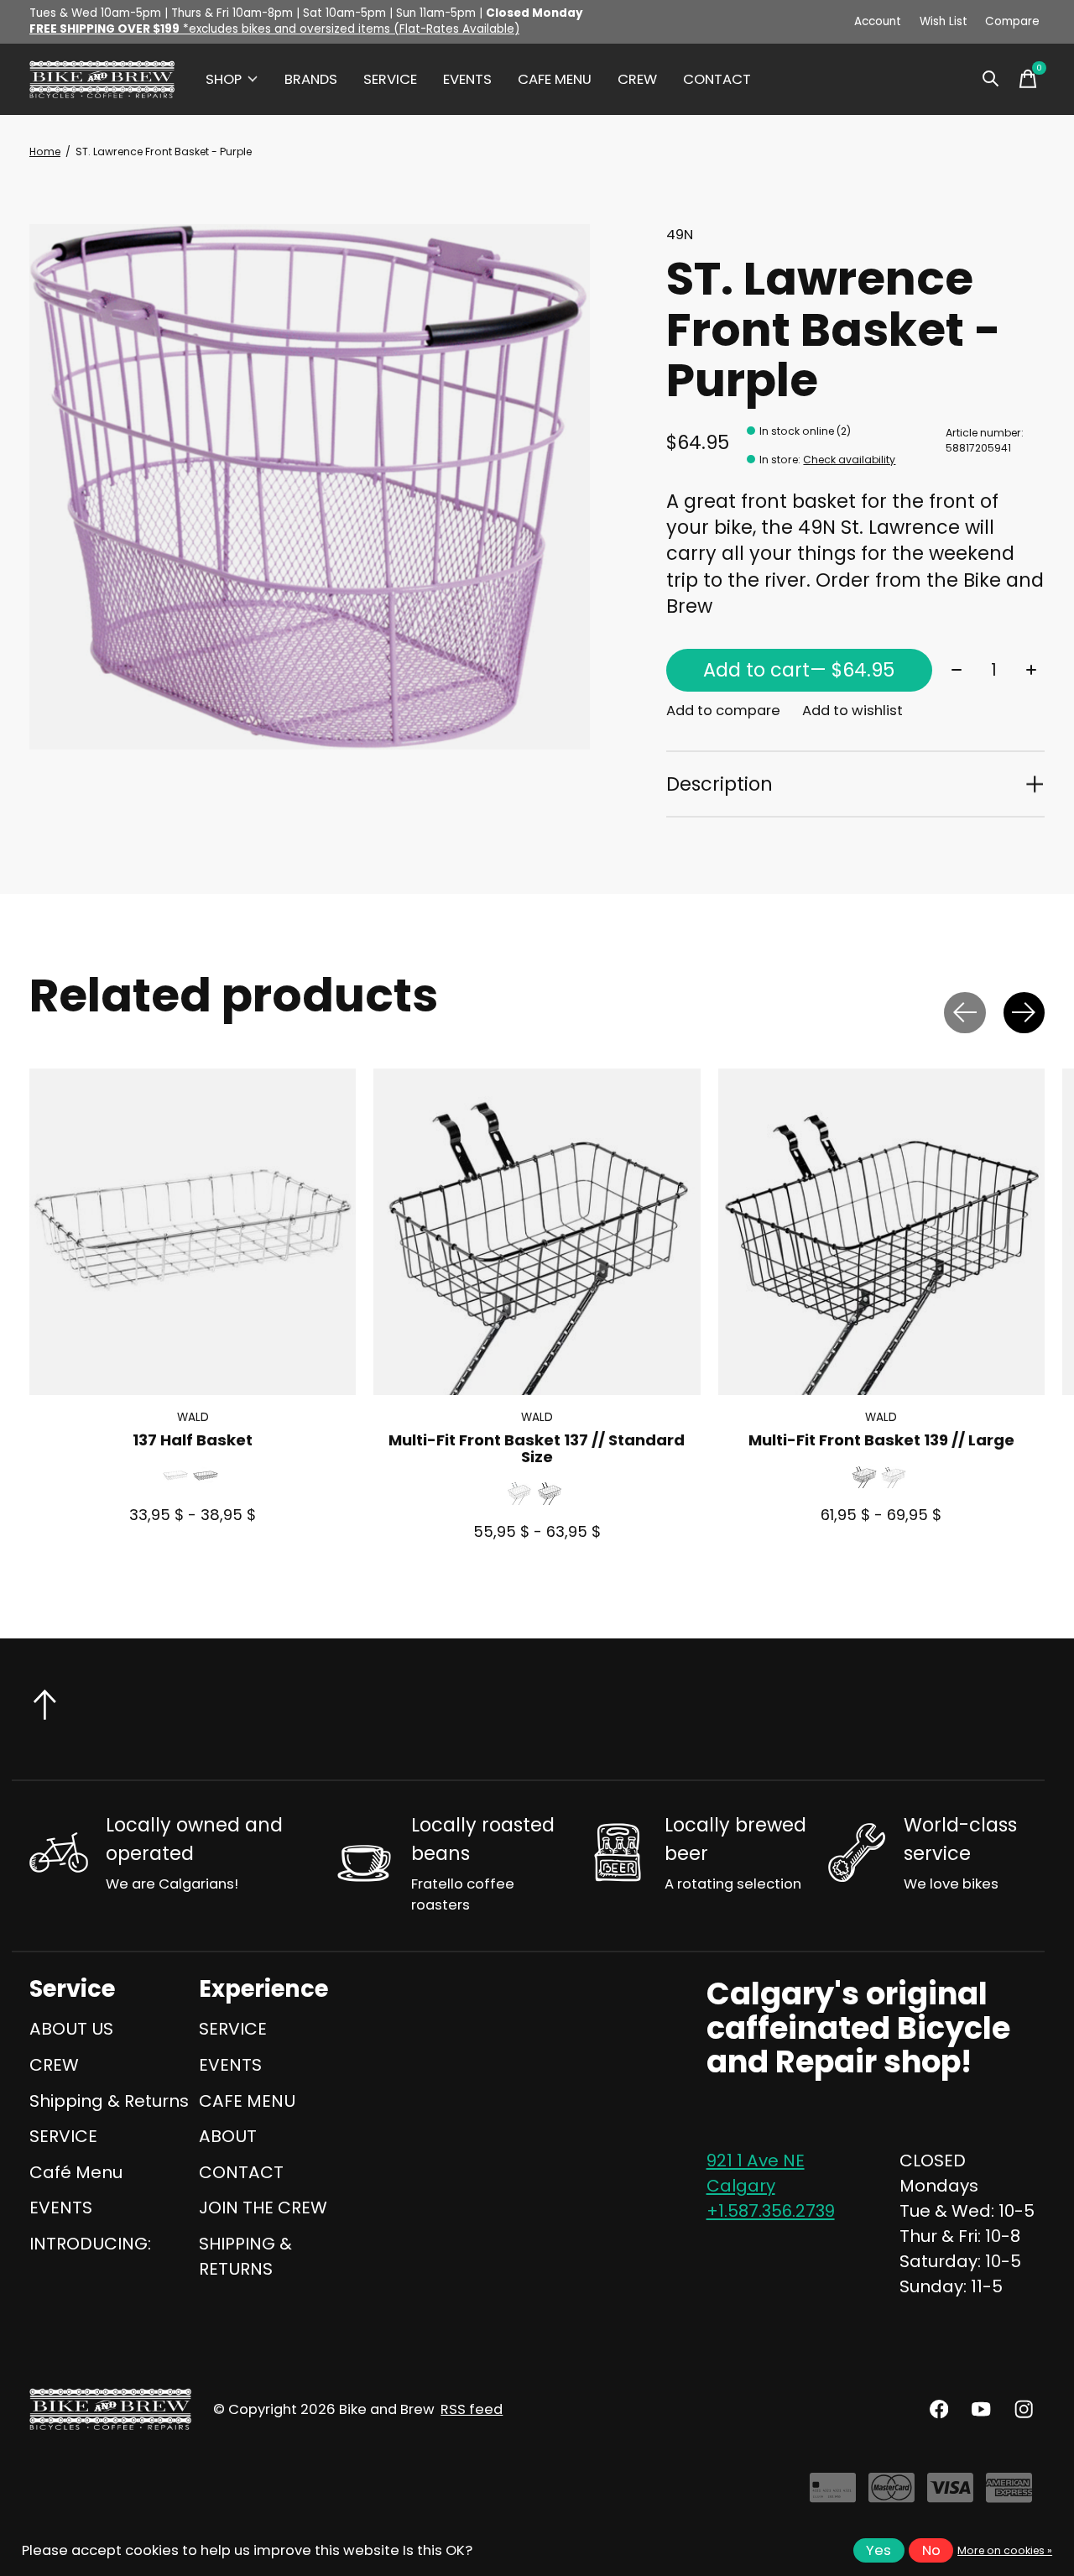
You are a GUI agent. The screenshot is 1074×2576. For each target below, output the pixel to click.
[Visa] (950, 2494)
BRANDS (311, 79)
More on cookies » (1005, 2550)
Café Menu (76, 2172)
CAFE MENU (555, 79)
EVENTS (467, 79)
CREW (637, 79)
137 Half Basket (193, 1440)
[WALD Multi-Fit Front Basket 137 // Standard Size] (537, 1232)
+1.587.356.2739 (771, 2211)
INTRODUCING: (90, 2244)
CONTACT (717, 79)
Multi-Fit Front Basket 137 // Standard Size (537, 1448)
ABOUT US (71, 2029)
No (931, 2550)
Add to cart (799, 670)
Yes (878, 2550)
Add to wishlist (852, 711)
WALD (193, 1417)
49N (680, 235)
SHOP (224, 79)
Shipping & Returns (109, 2101)
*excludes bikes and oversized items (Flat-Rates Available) (274, 29)
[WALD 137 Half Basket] (193, 1232)
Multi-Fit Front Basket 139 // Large (881, 1440)
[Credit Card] (833, 2494)
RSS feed (472, 2409)
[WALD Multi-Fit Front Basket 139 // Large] (881, 1232)
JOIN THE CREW (263, 2208)
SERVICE (390, 79)
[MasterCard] (892, 2494)
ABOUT (228, 2136)
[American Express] (1009, 2494)
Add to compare (723, 711)
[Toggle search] (991, 79)
